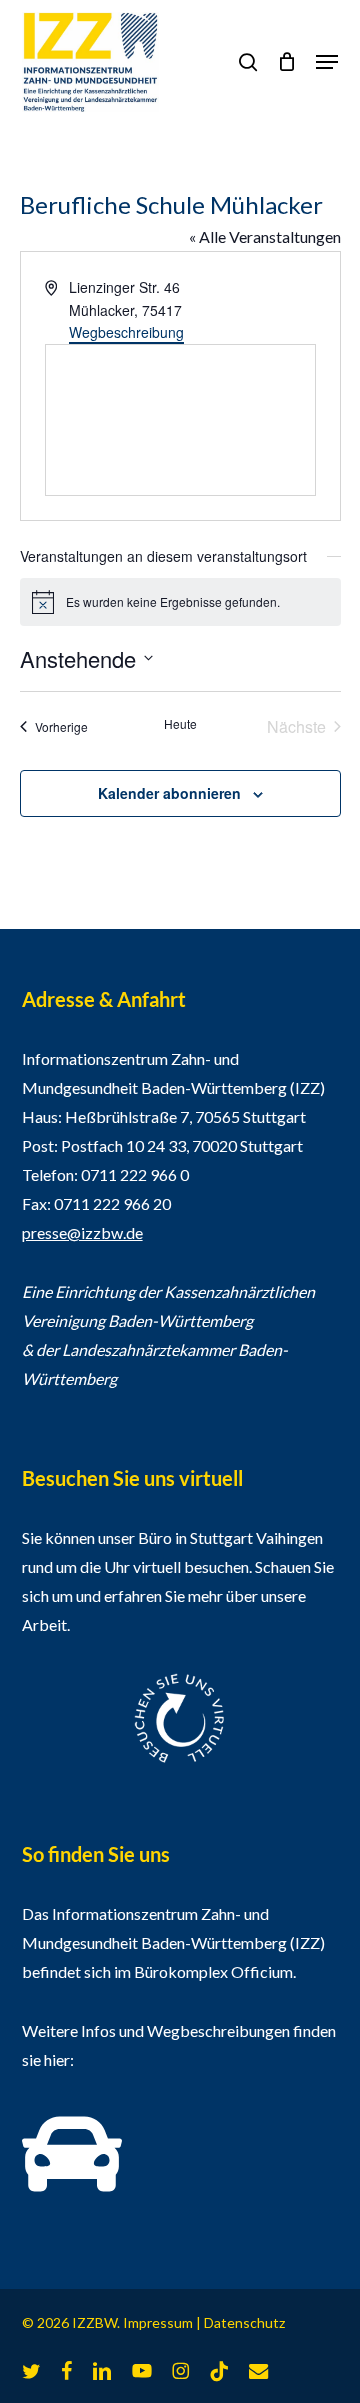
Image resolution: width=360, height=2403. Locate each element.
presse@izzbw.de (82, 1232)
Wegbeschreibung (126, 332)
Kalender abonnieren (169, 793)
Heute (180, 724)
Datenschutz (244, 2322)
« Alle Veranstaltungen (265, 236)
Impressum (158, 2322)
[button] (327, 62)
